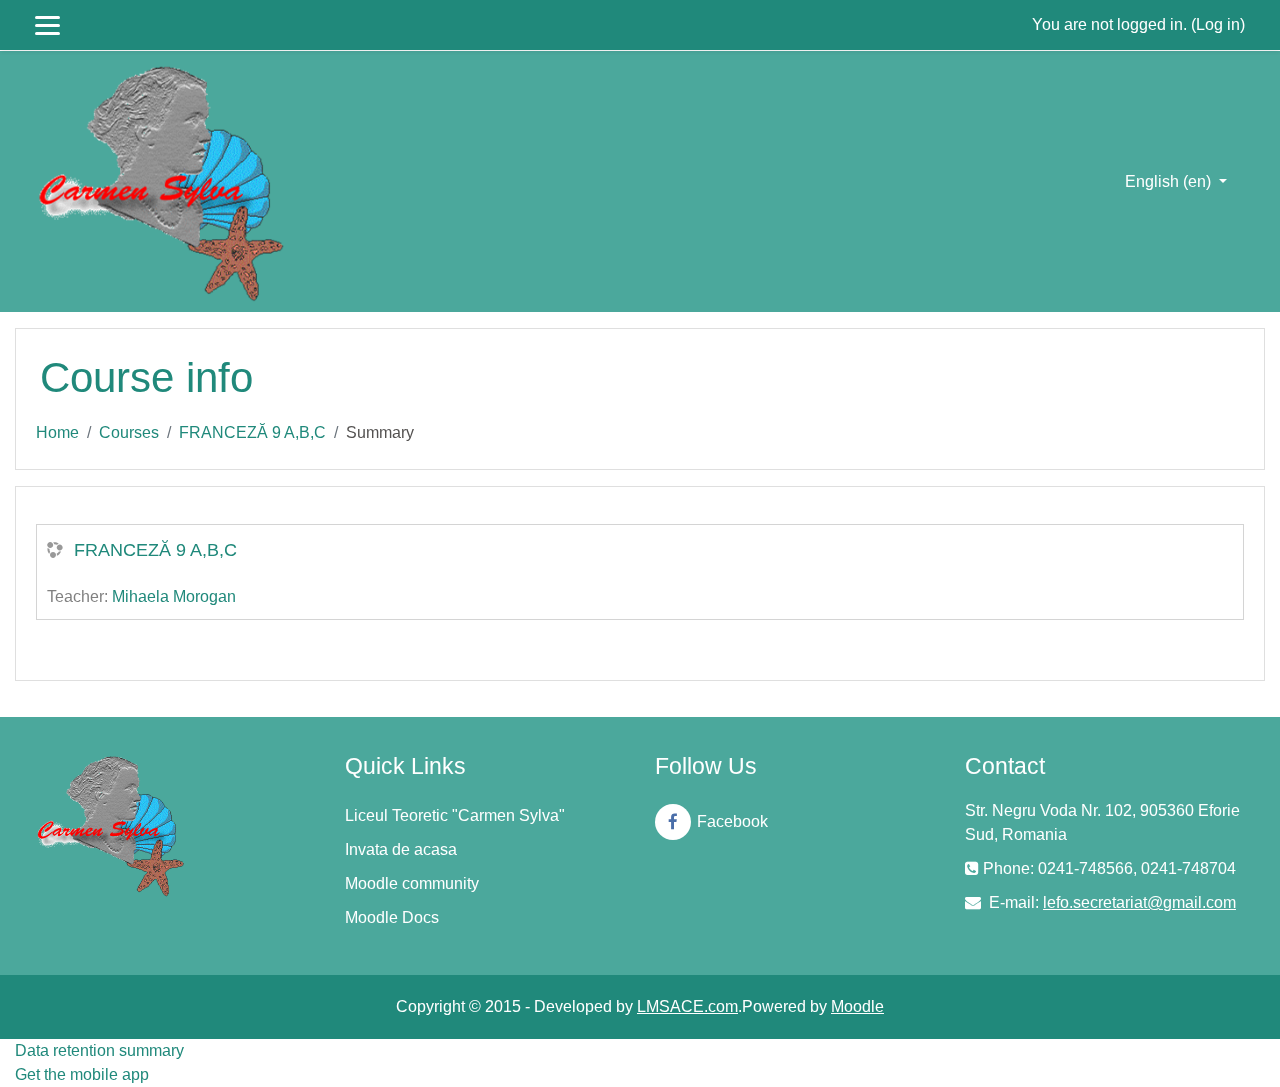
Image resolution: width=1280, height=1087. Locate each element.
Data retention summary (99, 1050)
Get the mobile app (82, 1074)
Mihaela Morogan (174, 596)
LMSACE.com (687, 1006)
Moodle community (412, 883)
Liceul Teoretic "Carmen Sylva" (455, 815)
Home (57, 432)
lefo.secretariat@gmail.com (1139, 902)
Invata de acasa (401, 849)
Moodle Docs (392, 917)
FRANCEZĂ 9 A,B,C (252, 432)
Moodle (857, 1006)
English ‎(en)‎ (1170, 181)
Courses (129, 432)
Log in (1218, 24)
